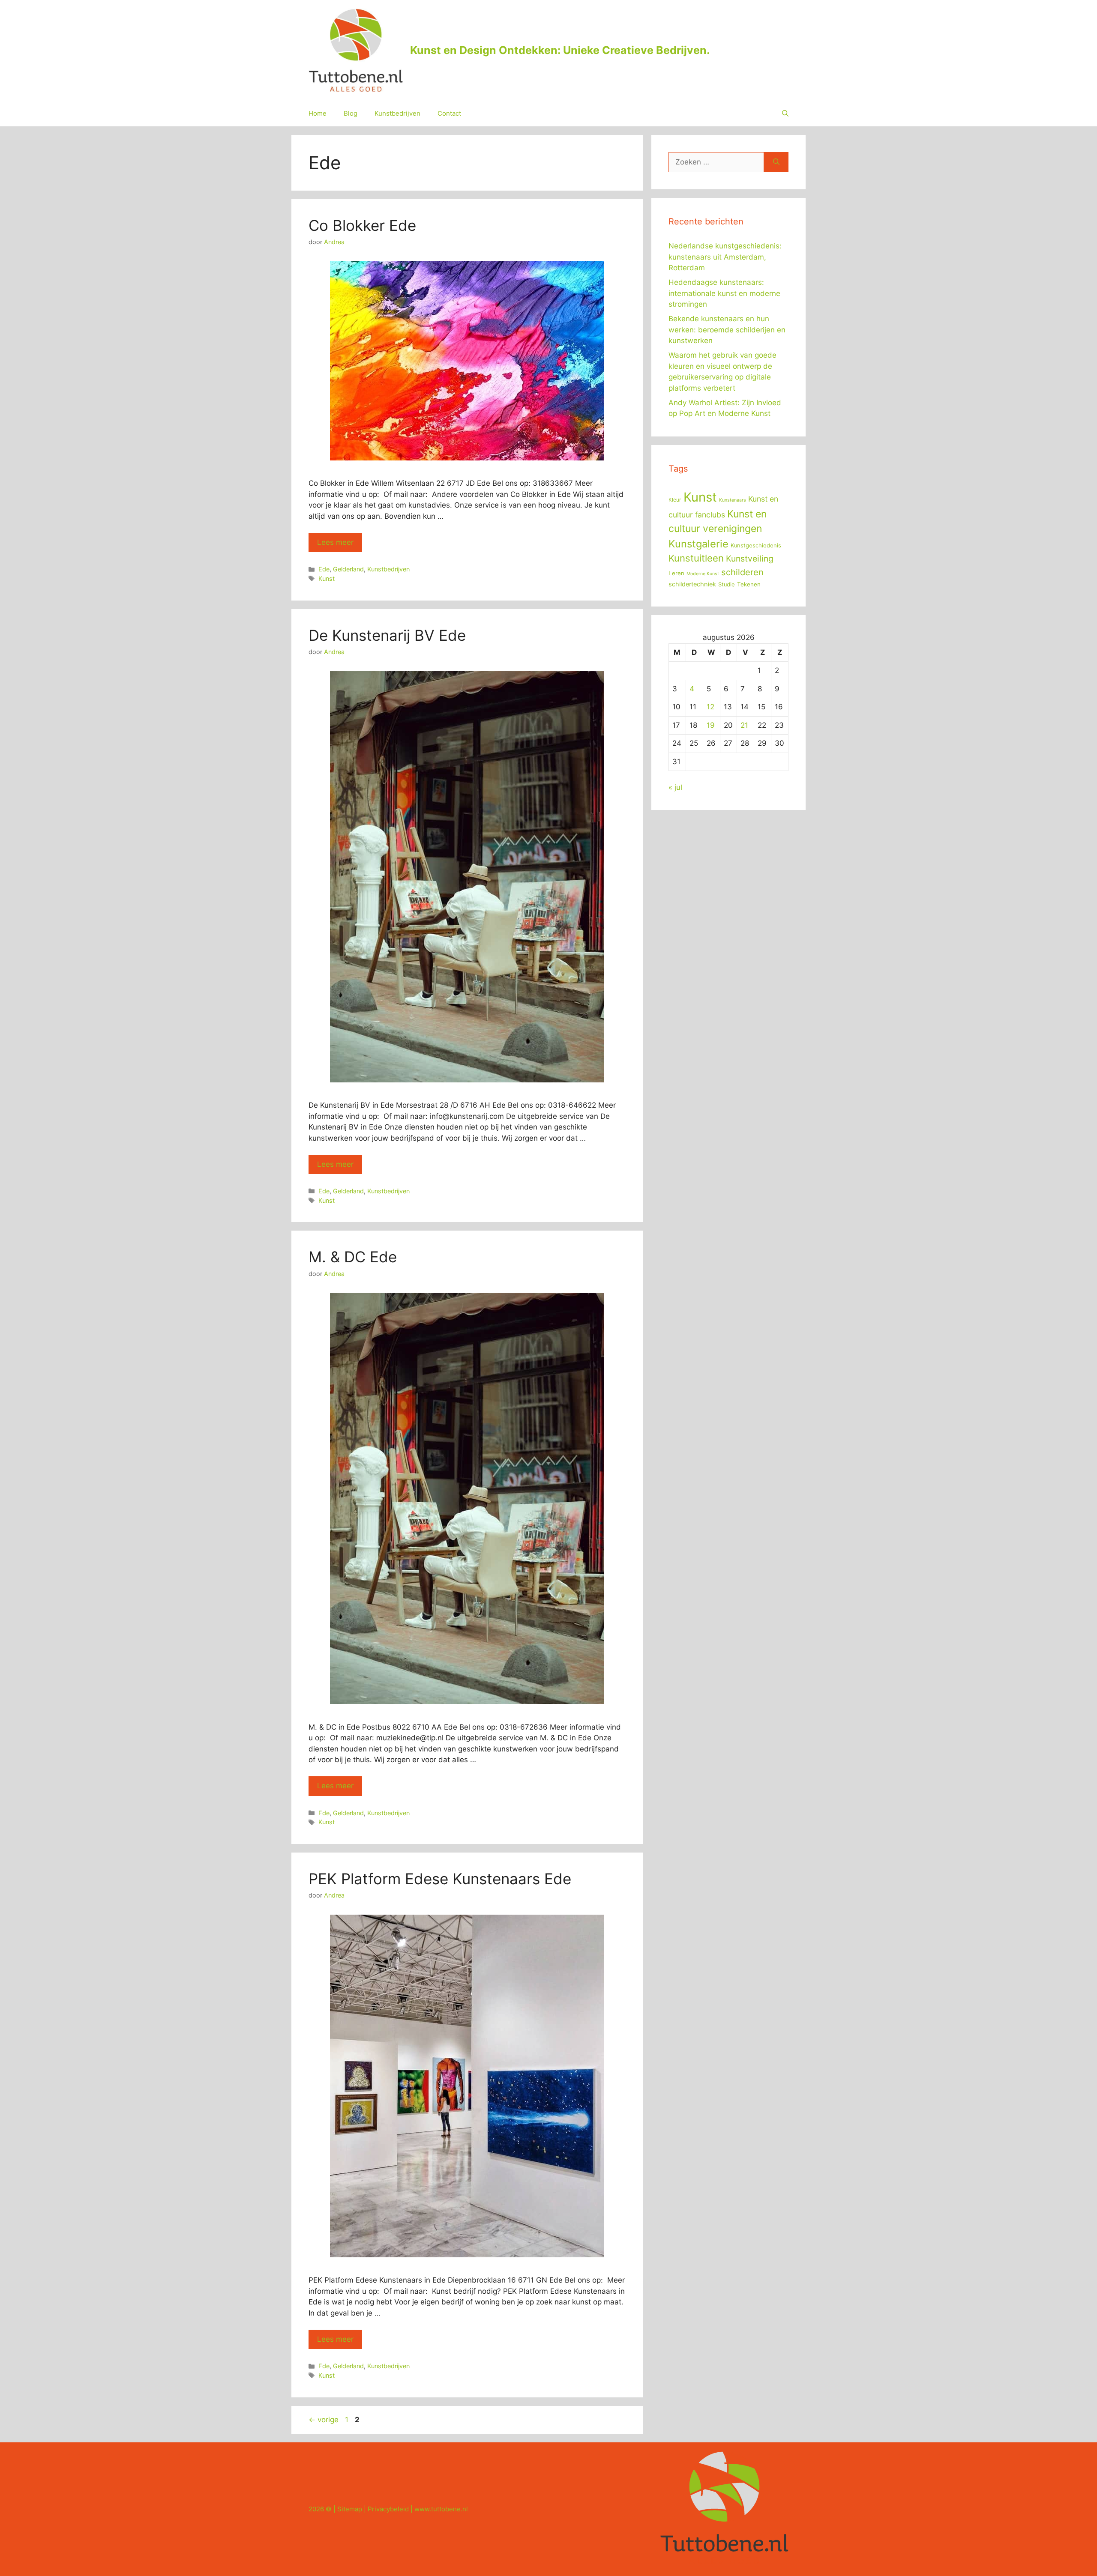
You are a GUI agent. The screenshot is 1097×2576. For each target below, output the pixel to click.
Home (318, 113)
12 (710, 707)
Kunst (327, 578)
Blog (351, 113)
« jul (675, 787)
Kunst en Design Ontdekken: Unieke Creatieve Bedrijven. (560, 50)
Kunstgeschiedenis (756, 545)
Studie (727, 584)
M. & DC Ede (353, 1257)
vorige (324, 2420)
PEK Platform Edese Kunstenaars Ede (440, 1879)
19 (711, 725)
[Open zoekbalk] (785, 114)
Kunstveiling (750, 559)
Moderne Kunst (703, 574)
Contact (449, 113)
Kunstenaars (733, 500)
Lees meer (335, 542)
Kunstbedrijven (397, 113)
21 (744, 725)
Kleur (675, 500)
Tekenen (749, 584)
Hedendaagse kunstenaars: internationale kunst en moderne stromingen (724, 293)
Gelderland (348, 569)
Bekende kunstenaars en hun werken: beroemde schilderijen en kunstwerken (727, 330)
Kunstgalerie (698, 544)
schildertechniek (692, 584)
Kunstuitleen (696, 558)
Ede (324, 569)
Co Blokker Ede (362, 225)
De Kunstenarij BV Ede (387, 635)
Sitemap (350, 2509)
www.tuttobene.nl (441, 2509)
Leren (676, 573)
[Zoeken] (776, 162)
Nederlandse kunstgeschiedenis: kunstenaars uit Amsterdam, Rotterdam (725, 257)
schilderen (742, 572)
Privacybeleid (388, 2509)
